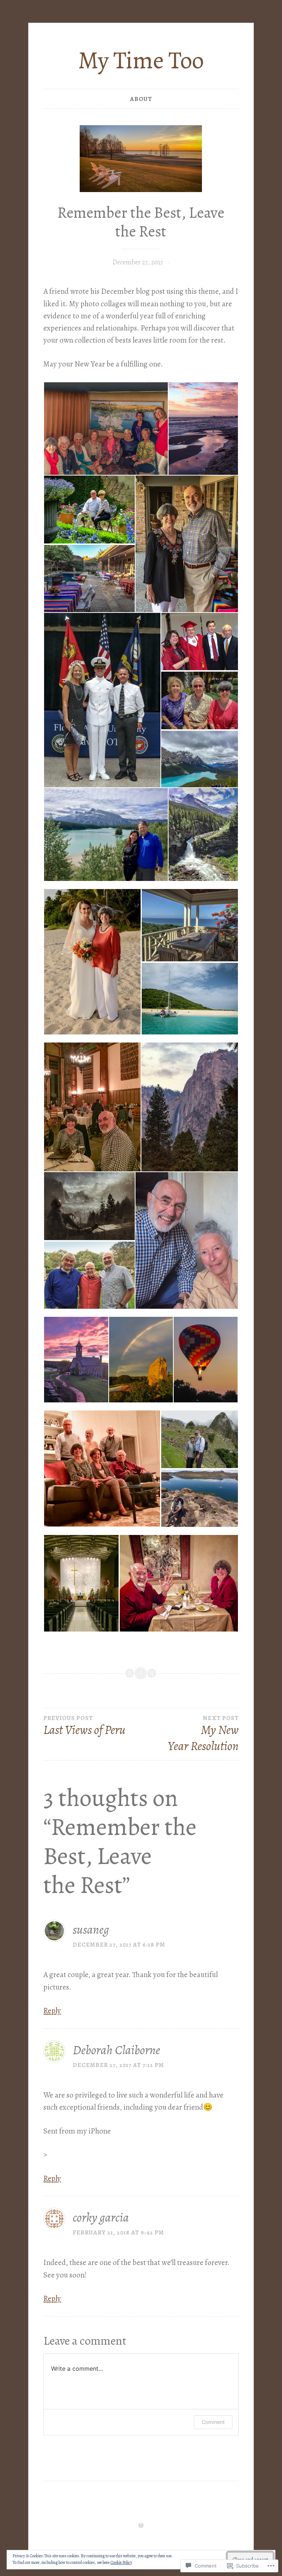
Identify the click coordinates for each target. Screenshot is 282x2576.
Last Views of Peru (84, 1726)
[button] (106, 429)
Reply (52, 2010)
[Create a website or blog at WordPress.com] (141, 2526)
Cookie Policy (121, 2562)
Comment (213, 2422)
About (141, 99)
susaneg (91, 1930)
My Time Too (141, 60)
